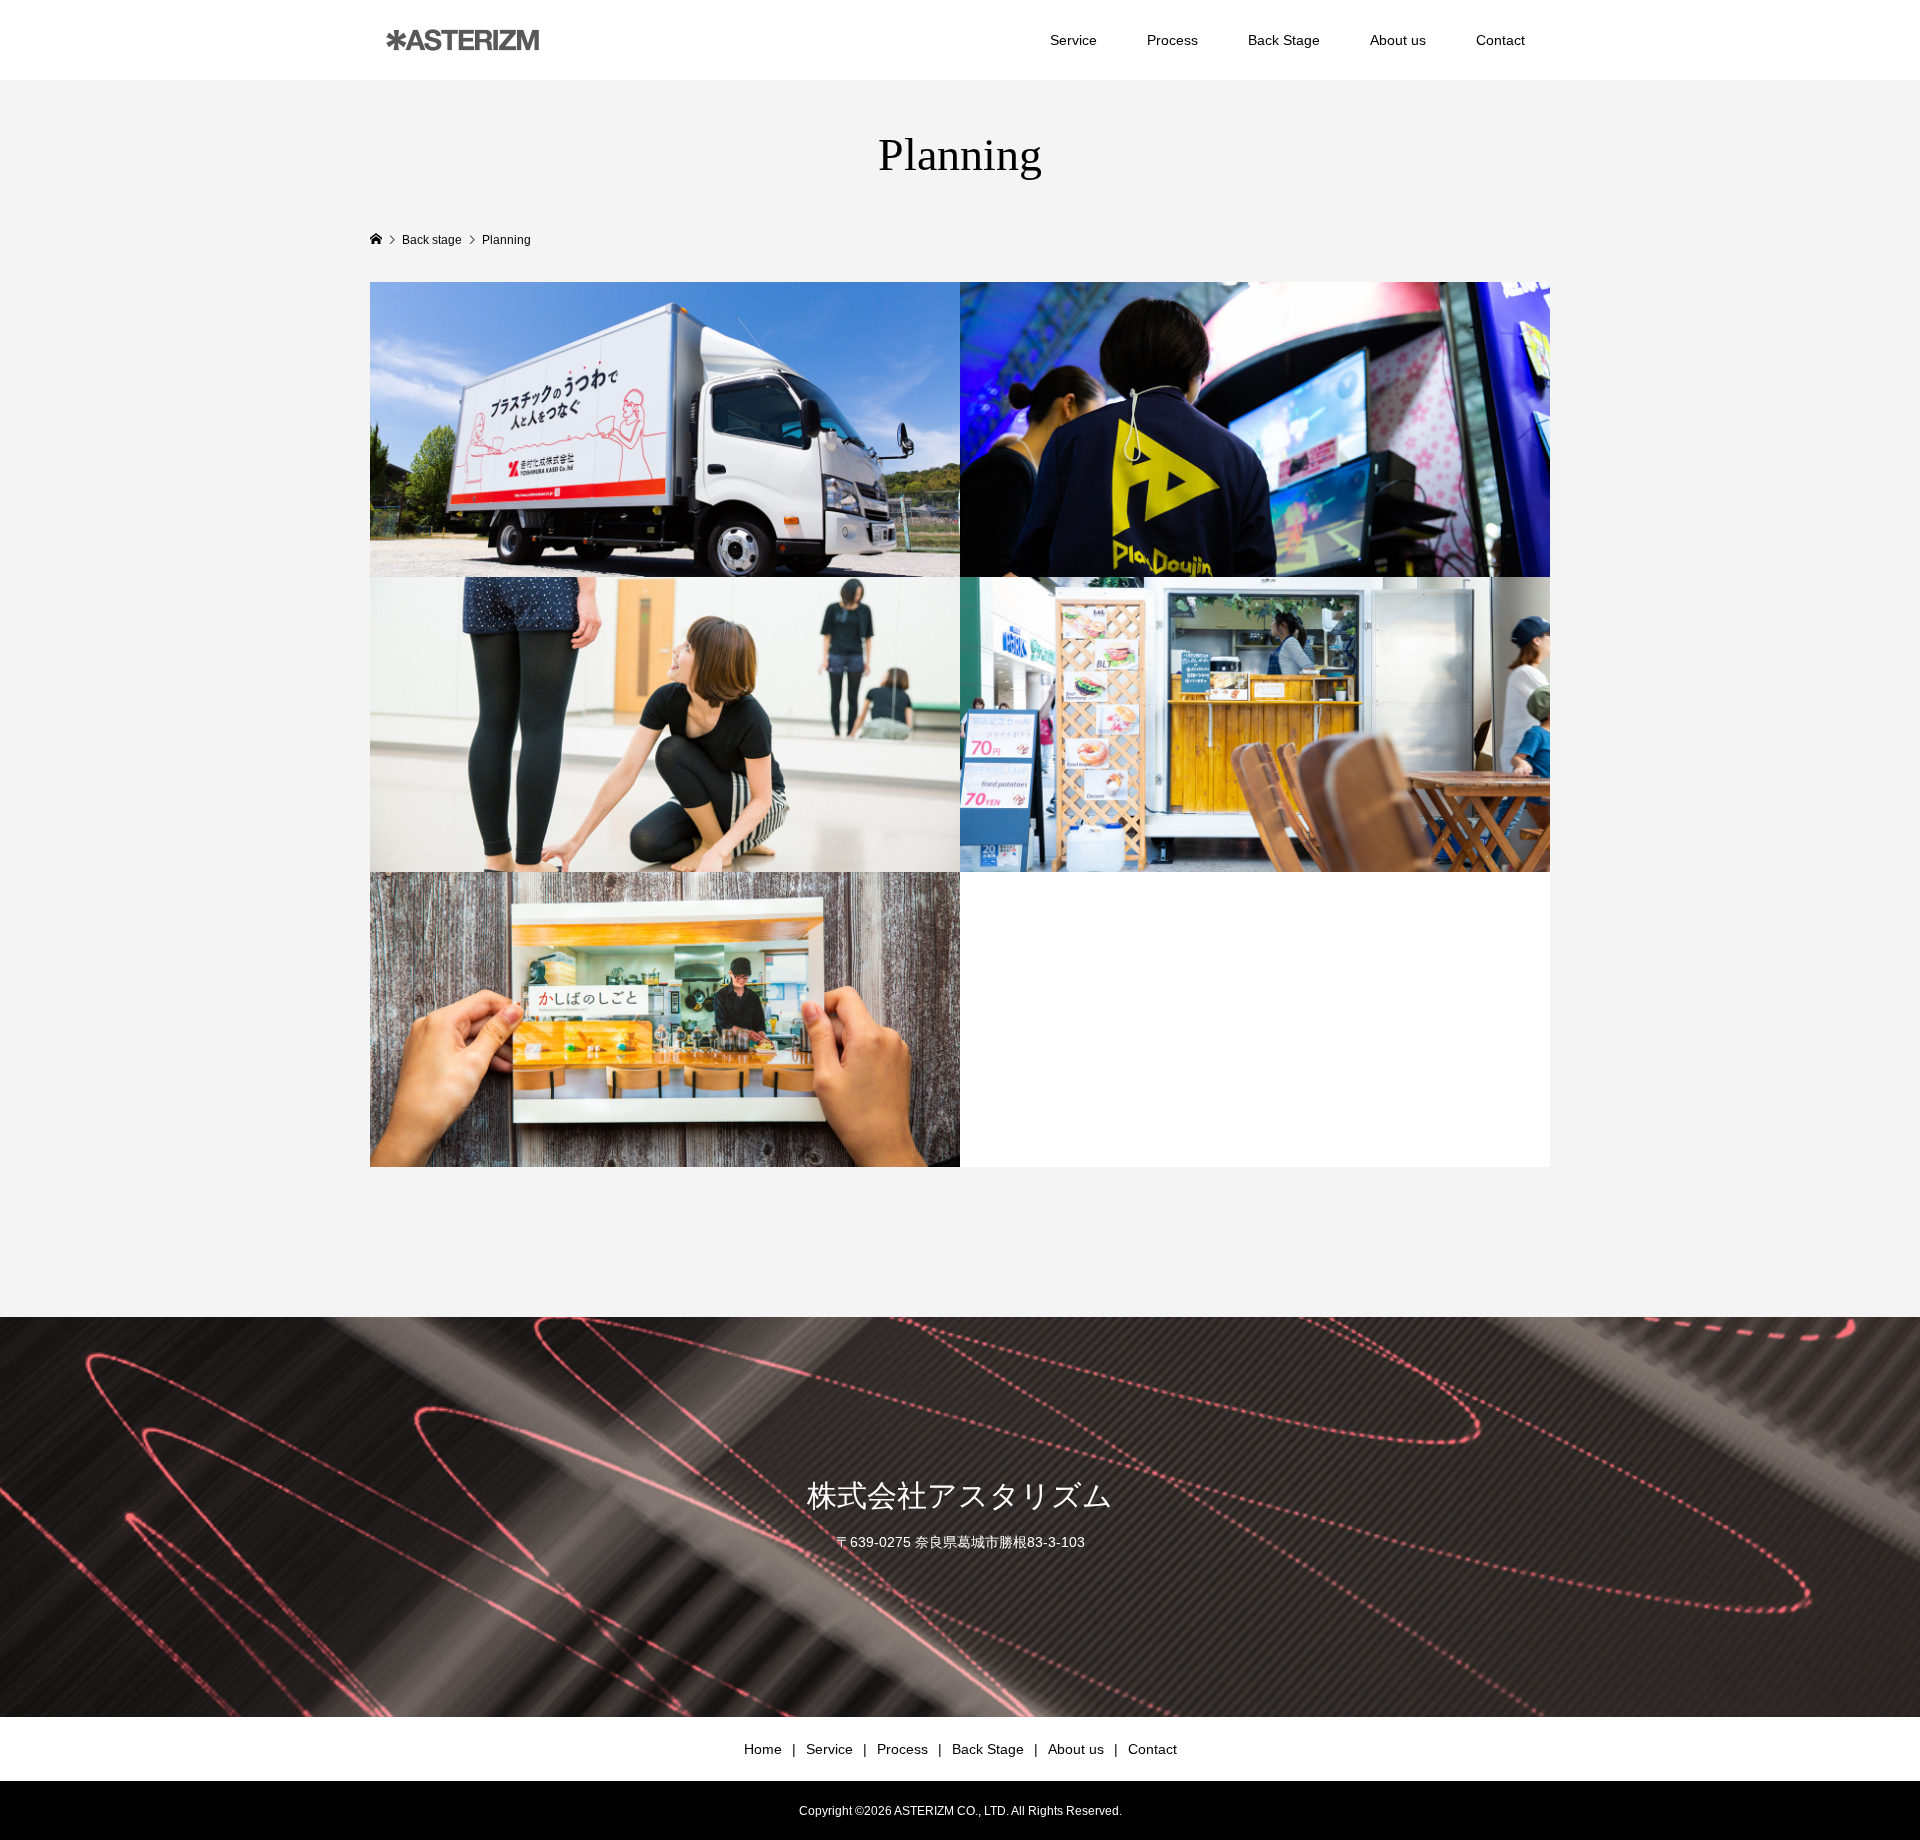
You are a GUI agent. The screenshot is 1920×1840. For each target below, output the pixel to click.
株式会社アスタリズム (960, 1495)
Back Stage (1284, 40)
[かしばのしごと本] (665, 1019)
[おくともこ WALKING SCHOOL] (665, 724)
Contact (1500, 40)
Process (1172, 40)
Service (1073, 40)
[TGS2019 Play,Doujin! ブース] (1255, 429)
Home (763, 1749)
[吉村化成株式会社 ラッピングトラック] (665, 429)
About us (1398, 40)
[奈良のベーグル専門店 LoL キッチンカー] (1255, 724)
